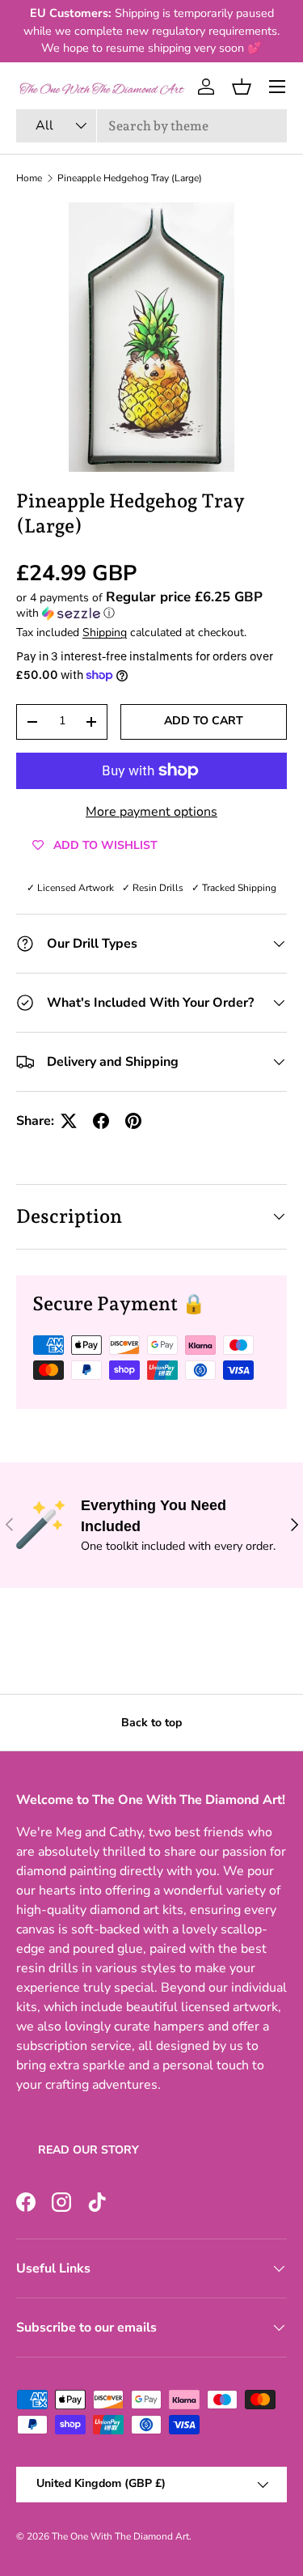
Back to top (151, 1723)
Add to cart (204, 721)
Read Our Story (88, 2150)
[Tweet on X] (69, 1121)
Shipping (105, 632)
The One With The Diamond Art (120, 2536)
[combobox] (151, 126)
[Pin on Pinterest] (133, 1121)
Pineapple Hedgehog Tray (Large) (130, 178)
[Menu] (277, 87)
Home (29, 178)
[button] (242, 87)
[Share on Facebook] (101, 1121)
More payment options (151, 812)
